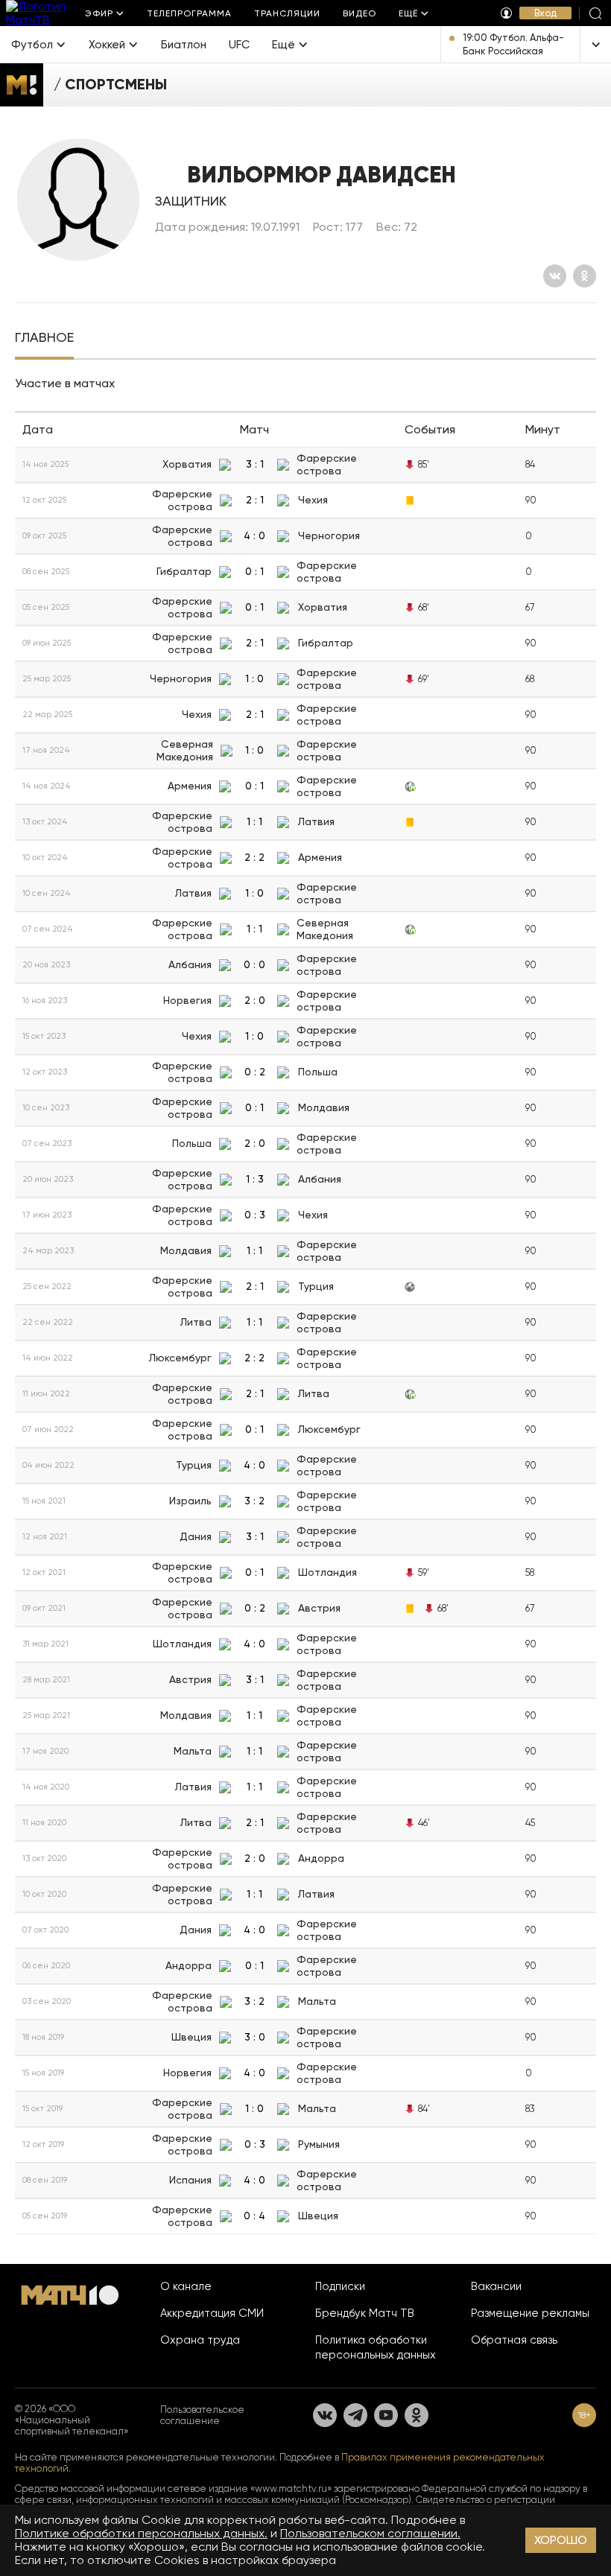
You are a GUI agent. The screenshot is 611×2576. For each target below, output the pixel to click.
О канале (186, 2286)
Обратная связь (514, 2340)
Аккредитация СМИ (212, 2313)
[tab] (44, 339)
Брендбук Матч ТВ (365, 2313)
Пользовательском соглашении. (370, 2533)
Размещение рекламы (530, 2313)
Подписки (340, 2286)
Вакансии (496, 2286)
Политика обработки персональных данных (376, 2347)
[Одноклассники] (585, 276)
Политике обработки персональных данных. (141, 2533)
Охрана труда (200, 2340)
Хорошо (561, 2540)
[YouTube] (386, 2415)
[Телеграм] (355, 2415)
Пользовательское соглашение (202, 2415)
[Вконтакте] (555, 276)
